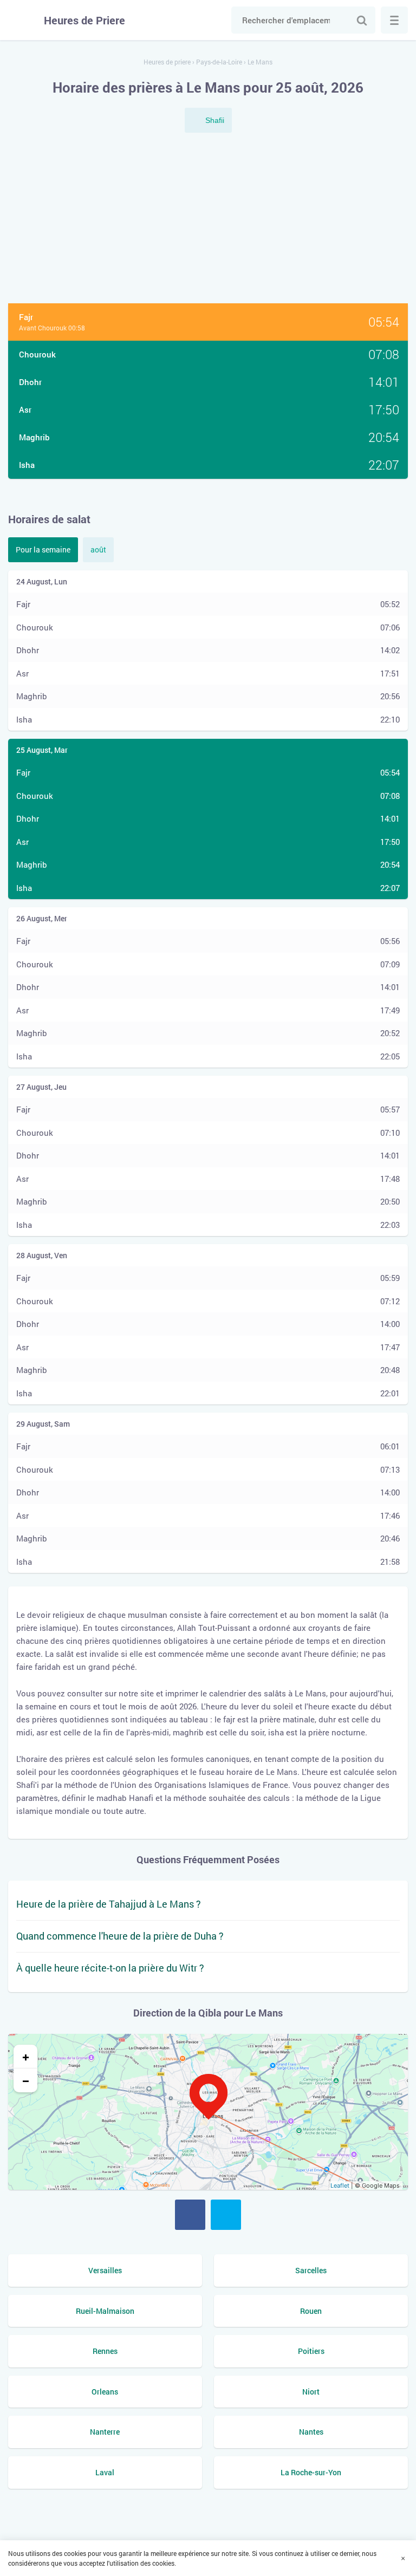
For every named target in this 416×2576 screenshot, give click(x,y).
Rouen (311, 2311)
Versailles (105, 2270)
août (98, 549)
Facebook (190, 2215)
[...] (394, 20)
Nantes (311, 2432)
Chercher (362, 20)
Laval (105, 2472)
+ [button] (26, 2057)
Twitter (226, 2215)
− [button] (26, 2080)
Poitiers (311, 2351)
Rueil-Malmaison (105, 2311)
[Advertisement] (208, 219)
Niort (311, 2392)
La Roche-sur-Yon (311, 2472)
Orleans (105, 2392)
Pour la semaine (43, 549)
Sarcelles (311, 2270)
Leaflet (340, 2185)
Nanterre (105, 2432)
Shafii (215, 120)
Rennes (105, 2351)
